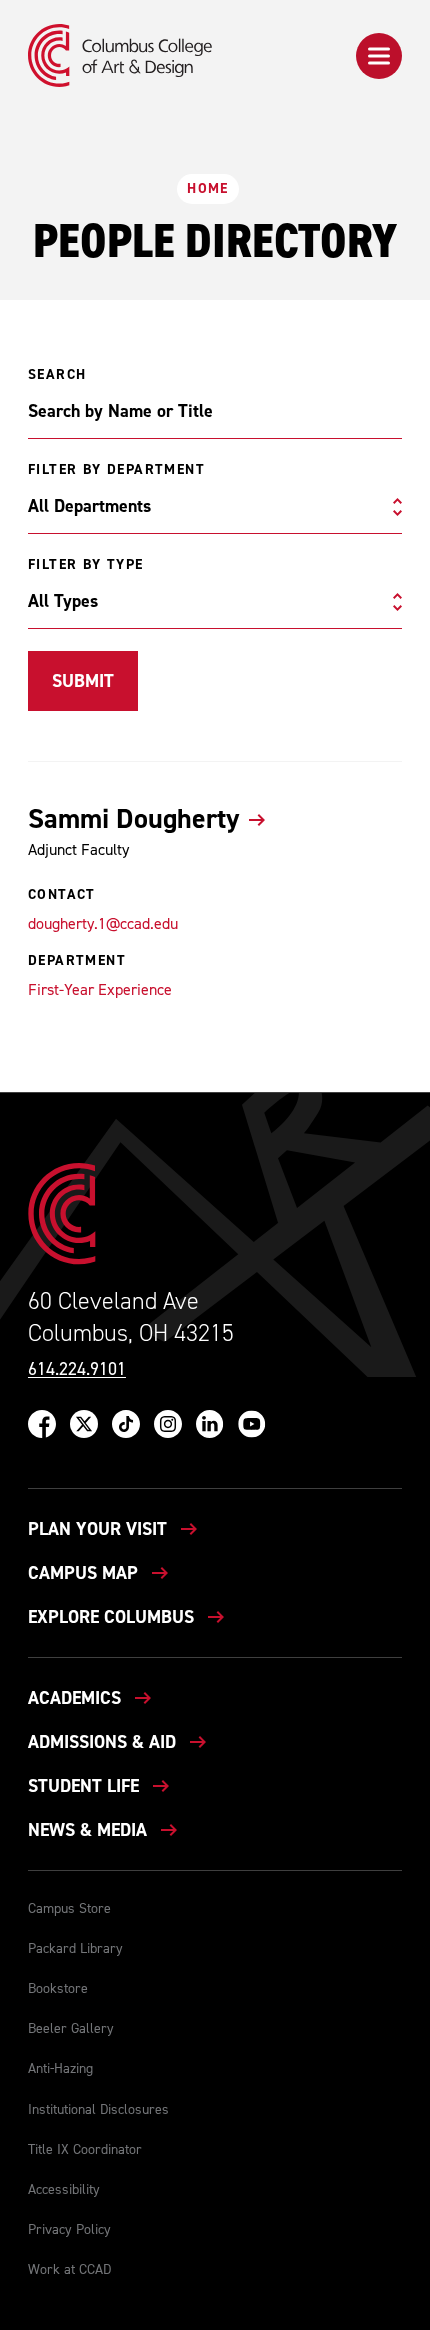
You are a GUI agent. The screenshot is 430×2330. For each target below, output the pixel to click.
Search (57, 375)
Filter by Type (86, 565)
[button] (379, 56)
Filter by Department (116, 470)
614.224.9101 (77, 1369)
